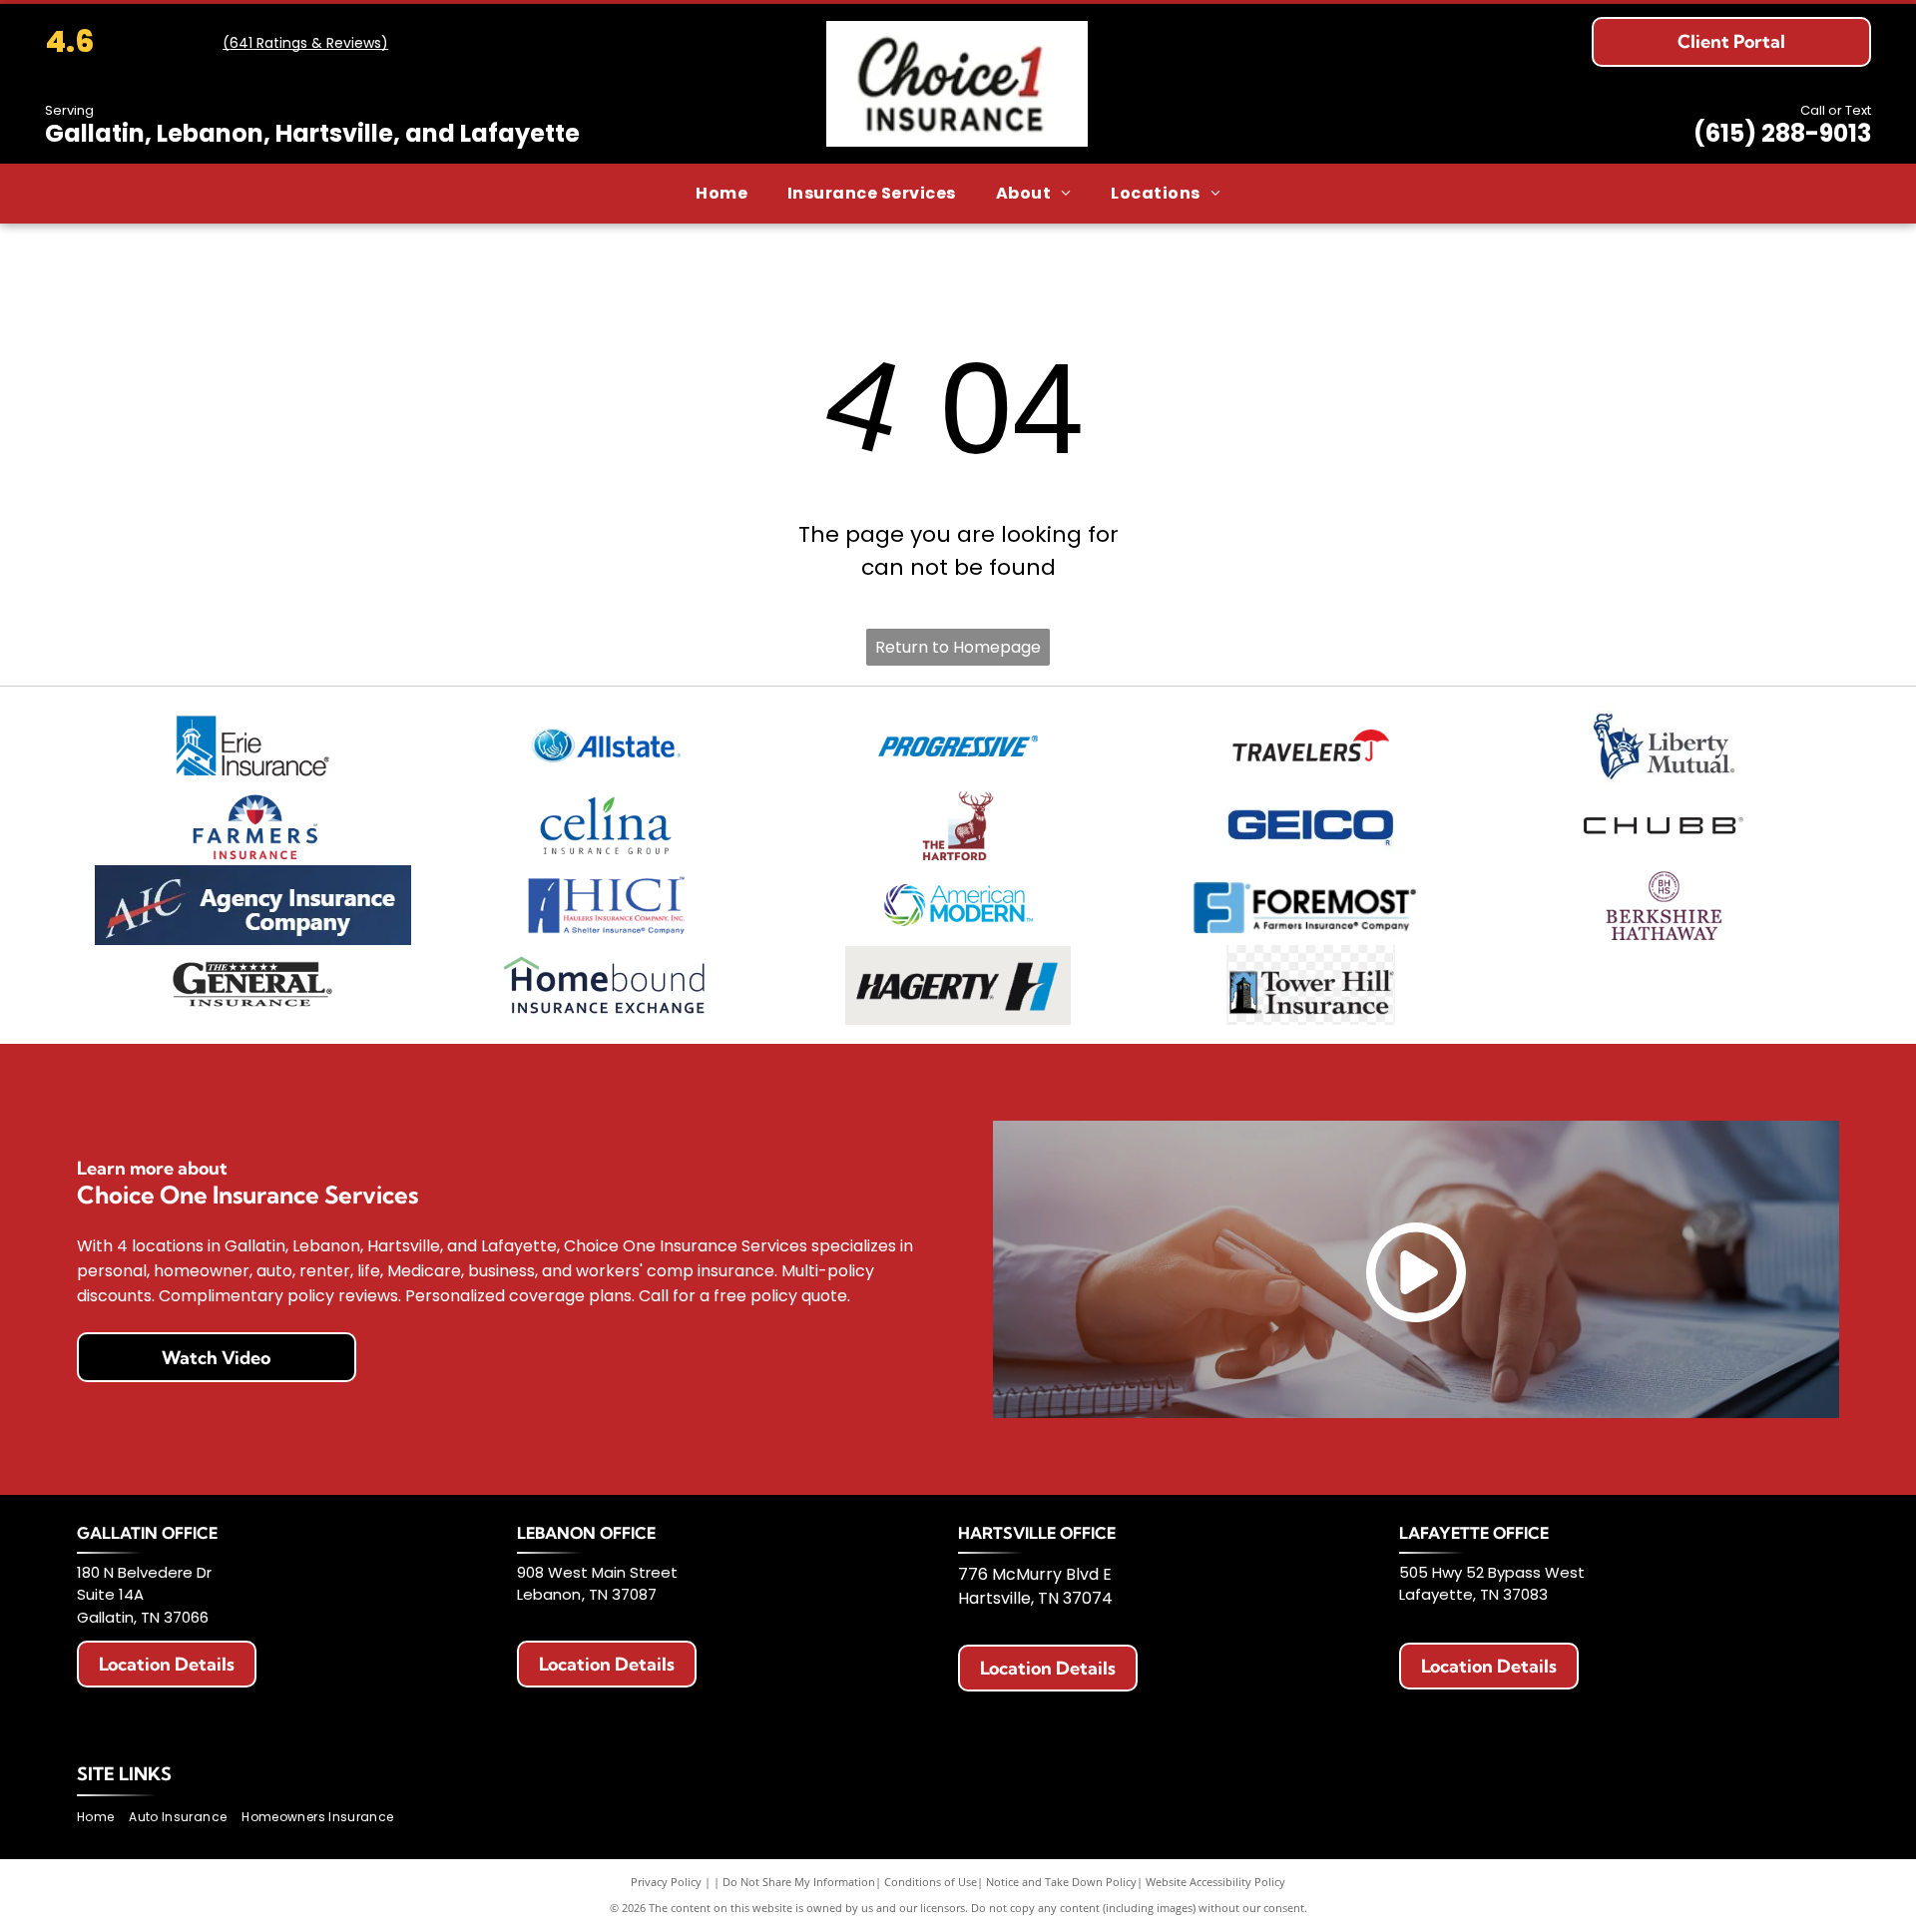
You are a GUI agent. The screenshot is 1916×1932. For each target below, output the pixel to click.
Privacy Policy (666, 1882)
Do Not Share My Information (799, 1882)
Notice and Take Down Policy (1061, 1882)
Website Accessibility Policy (1215, 1882)
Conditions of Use (931, 1882)
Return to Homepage (958, 647)
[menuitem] (721, 194)
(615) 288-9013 (1782, 133)
